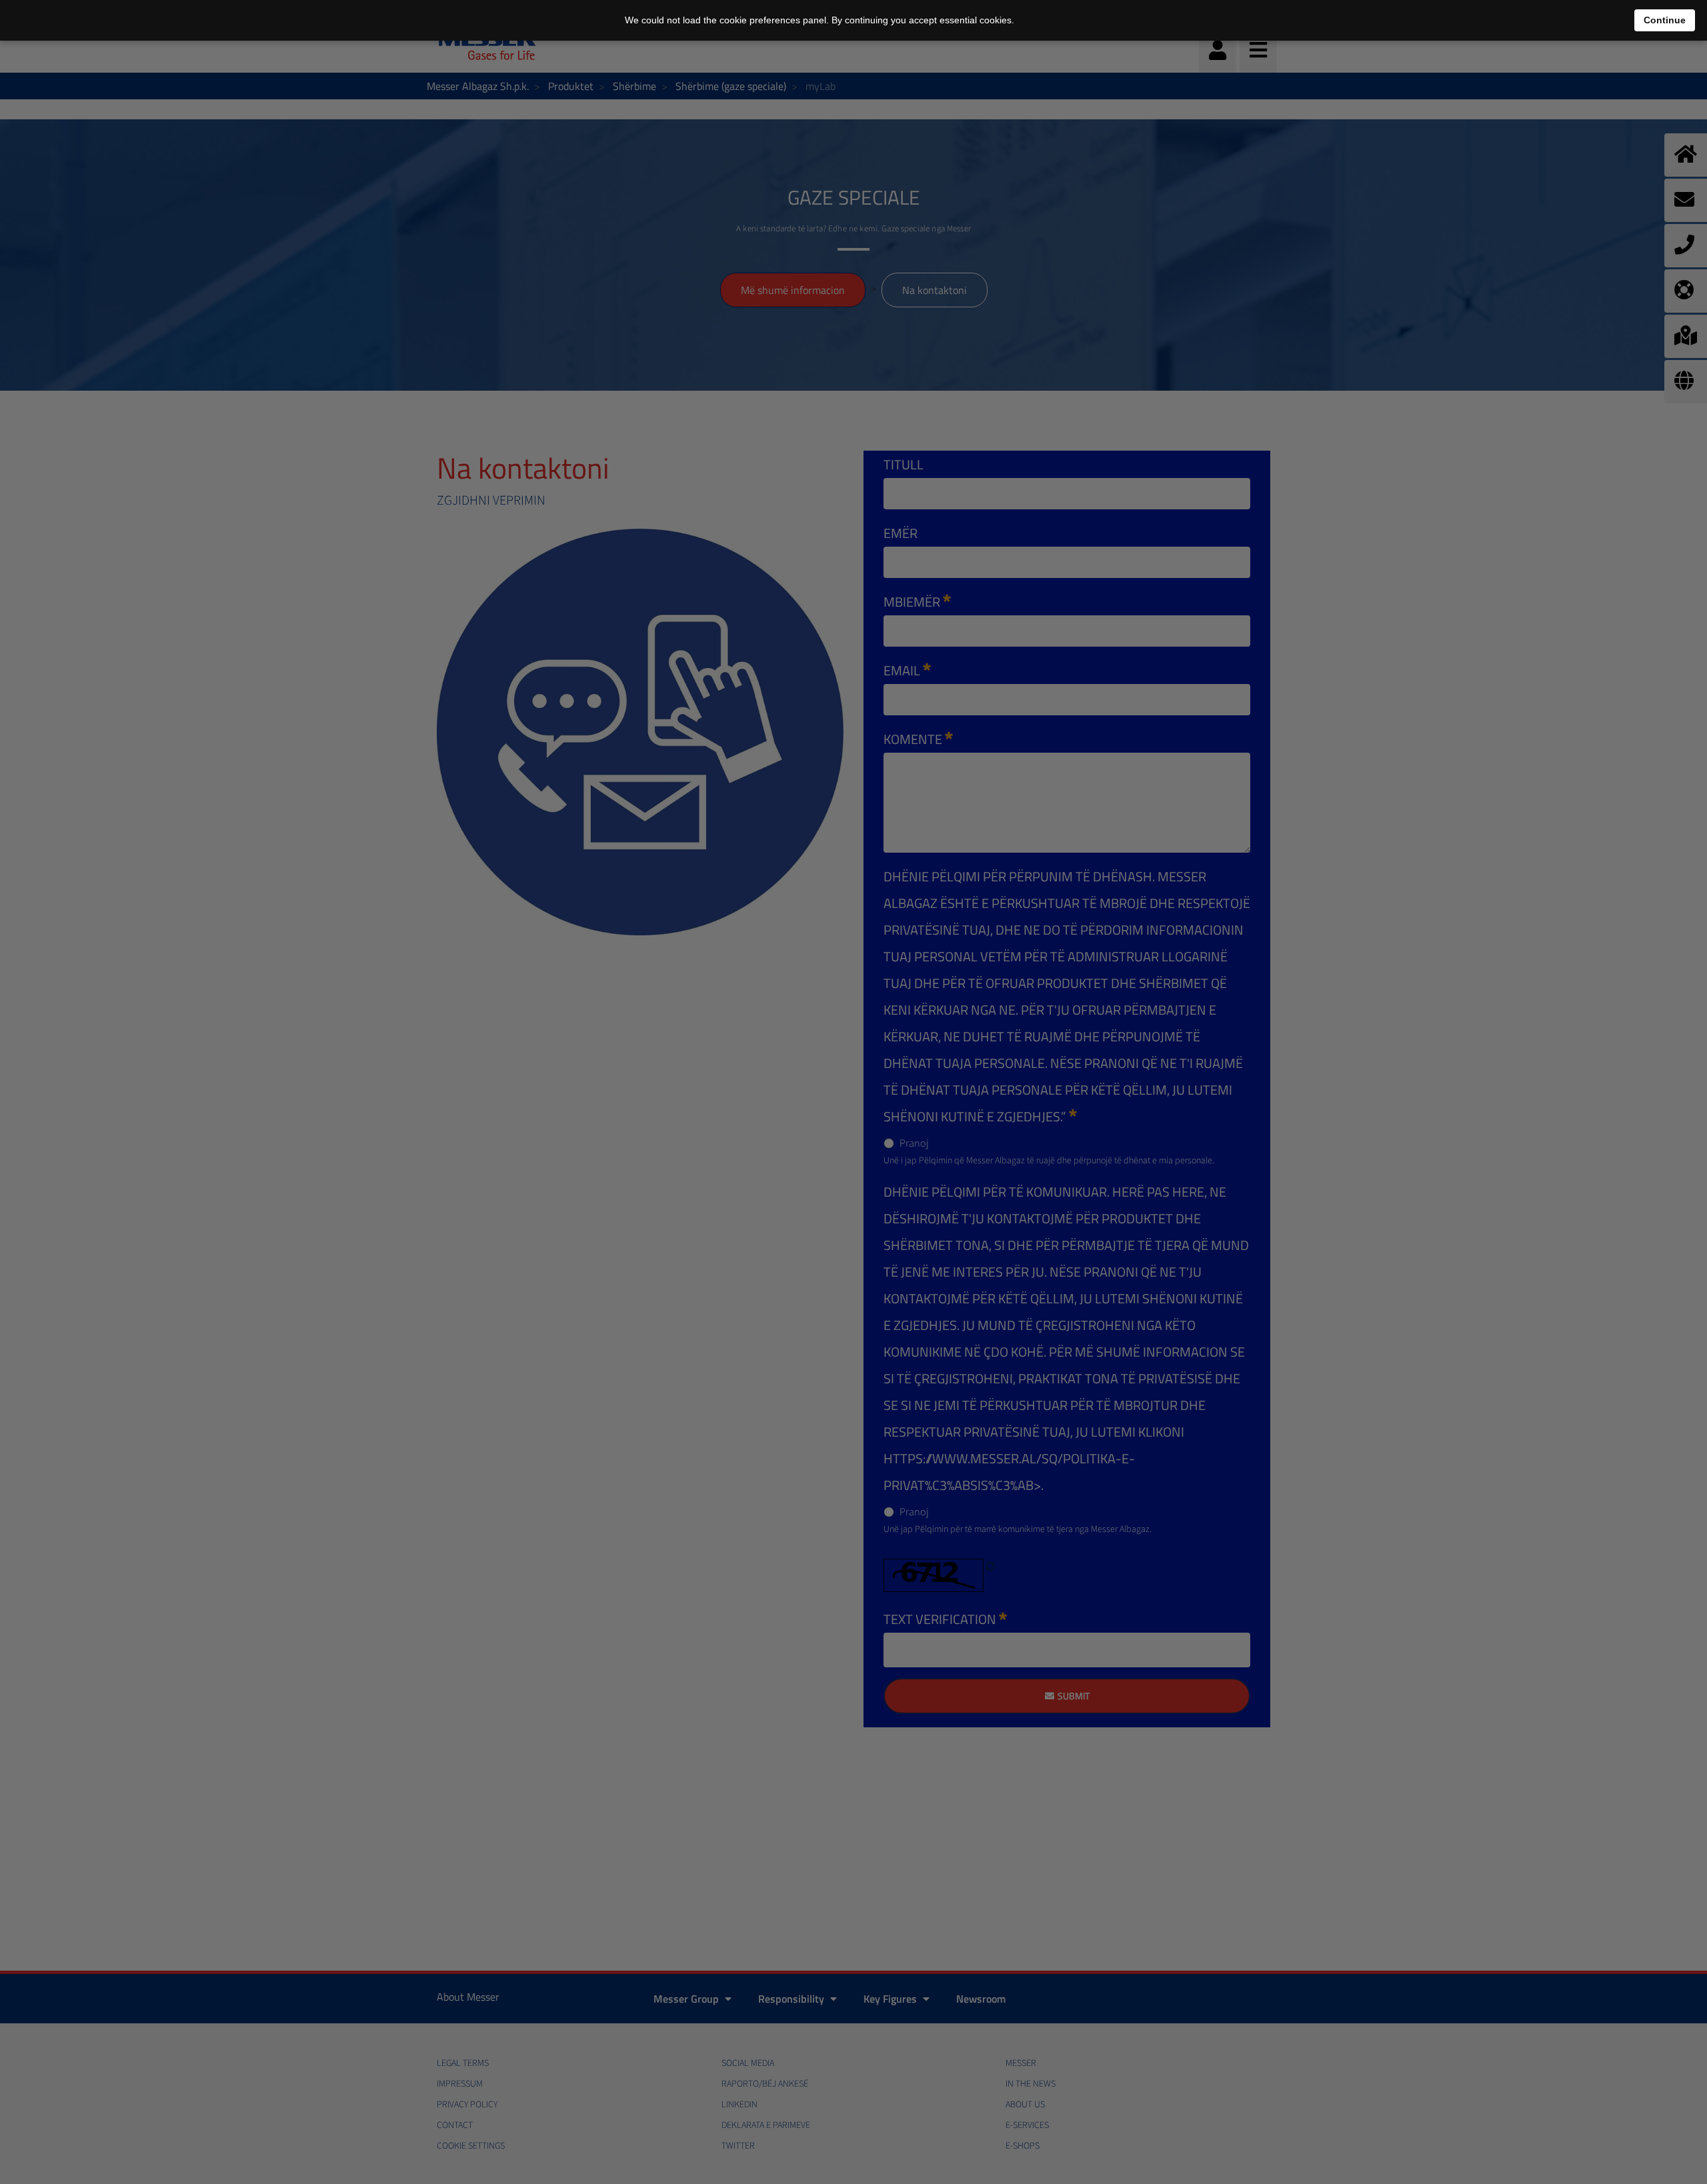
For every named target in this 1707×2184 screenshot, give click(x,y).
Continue (1665, 20)
